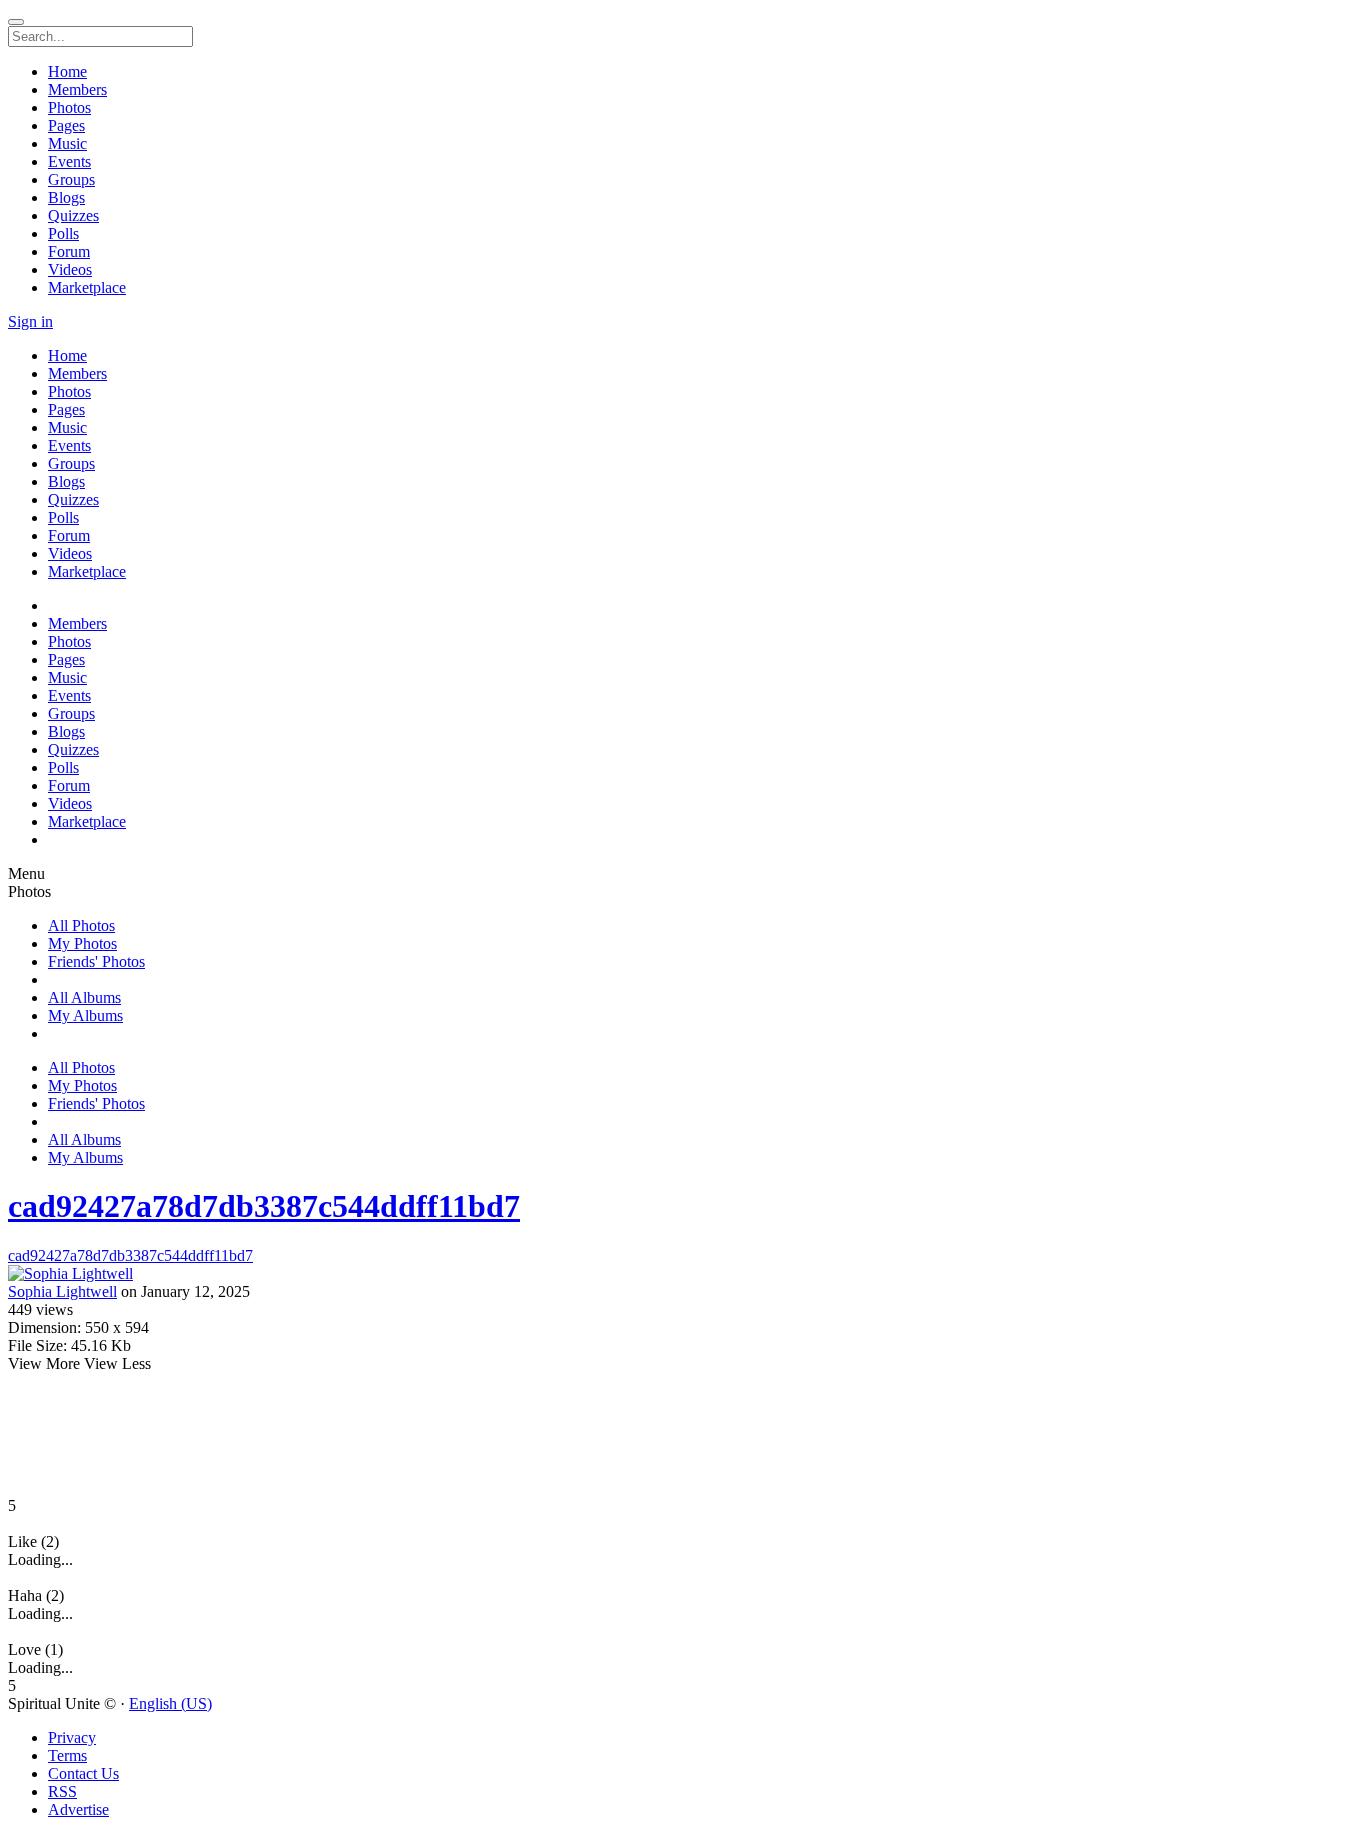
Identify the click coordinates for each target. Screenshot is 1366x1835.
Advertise (78, 1809)
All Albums (84, 997)
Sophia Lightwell (62, 1291)
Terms (67, 1755)
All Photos (81, 925)
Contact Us (83, 1773)
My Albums (85, 1015)
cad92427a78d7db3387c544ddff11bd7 (264, 1206)
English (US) (170, 1703)
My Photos (82, 943)
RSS (62, 1791)
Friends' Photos (96, 961)
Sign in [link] (30, 321)
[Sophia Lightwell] (683, 1274)
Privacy (72, 1737)
